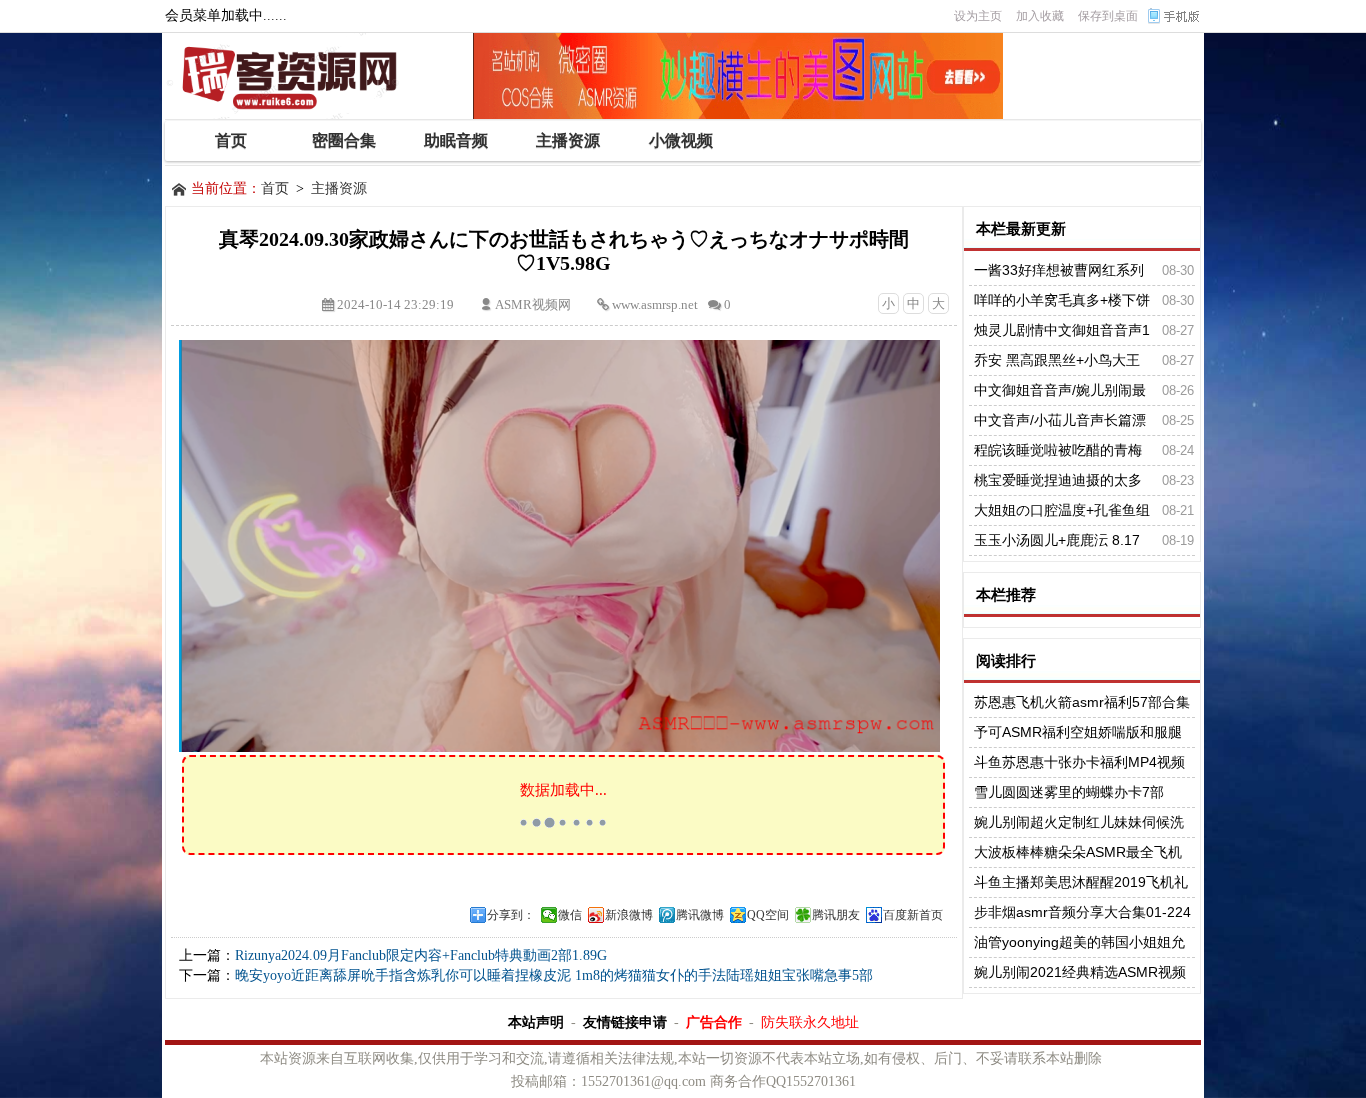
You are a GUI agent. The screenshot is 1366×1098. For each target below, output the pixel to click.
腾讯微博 (700, 915)
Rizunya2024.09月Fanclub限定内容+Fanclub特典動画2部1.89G (421, 955)
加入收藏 (1040, 16)
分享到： (511, 915)
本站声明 (536, 1022)
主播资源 (339, 188)
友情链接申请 (625, 1022)
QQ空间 (768, 915)
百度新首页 (913, 915)
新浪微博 (629, 915)
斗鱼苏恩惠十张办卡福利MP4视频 (1079, 762)
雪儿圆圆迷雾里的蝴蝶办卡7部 (1069, 792)
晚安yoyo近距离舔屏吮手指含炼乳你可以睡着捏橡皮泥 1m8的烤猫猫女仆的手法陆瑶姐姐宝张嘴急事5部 (554, 975)
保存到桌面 (1108, 16)
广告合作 (714, 1022)
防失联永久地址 (810, 1022)
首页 (275, 188)
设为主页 (978, 16)
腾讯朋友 (836, 915)
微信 (570, 915)
